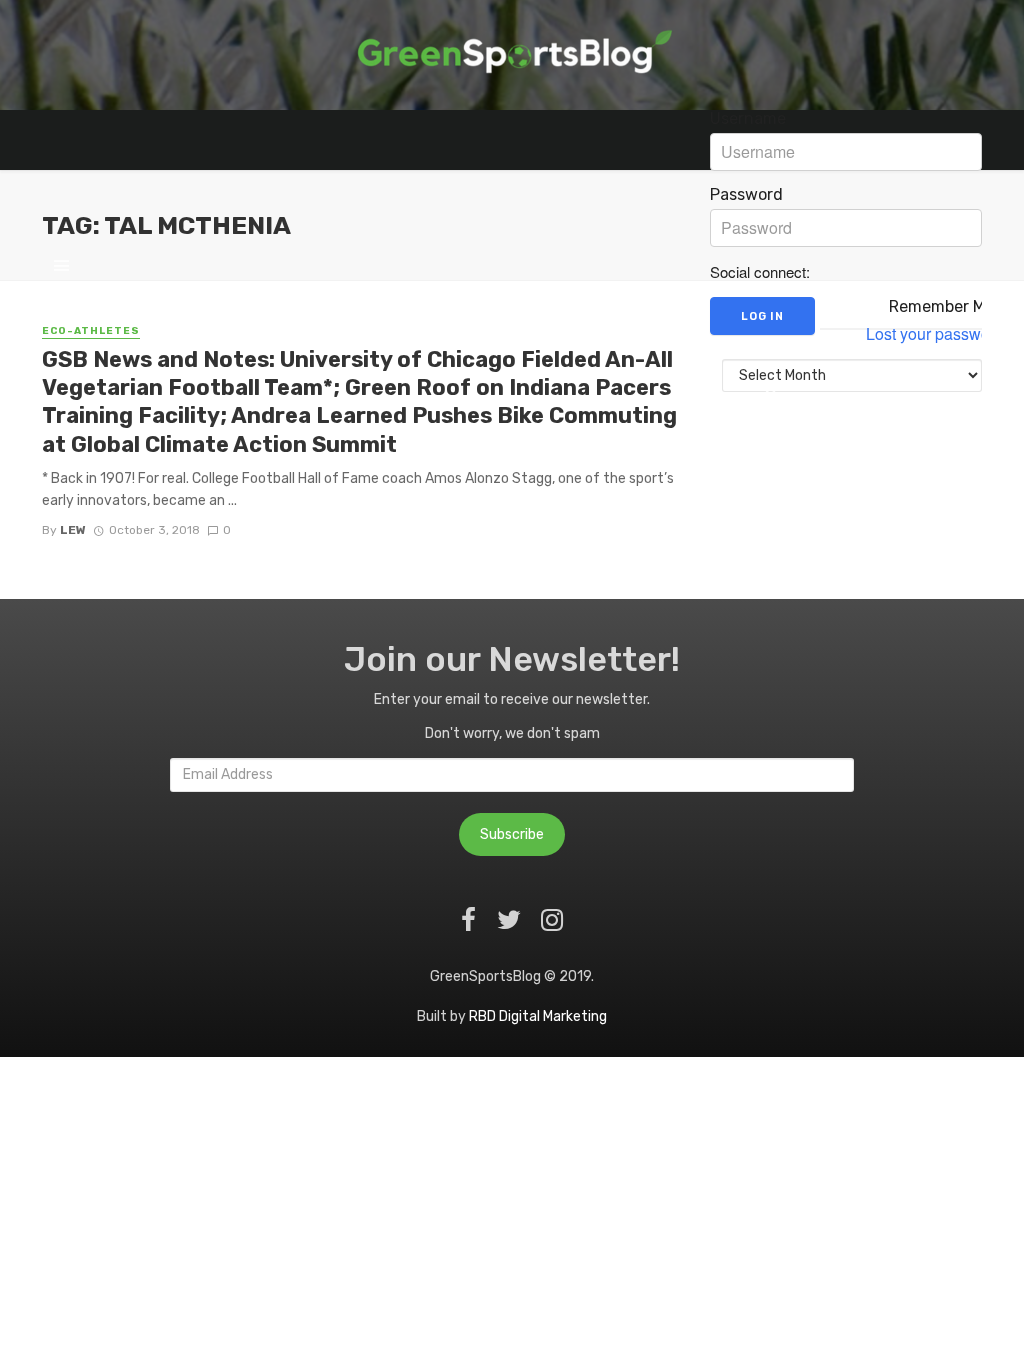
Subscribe (512, 834)
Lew (73, 530)
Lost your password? (939, 334)
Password (746, 195)
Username (748, 119)
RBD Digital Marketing (538, 1016)
